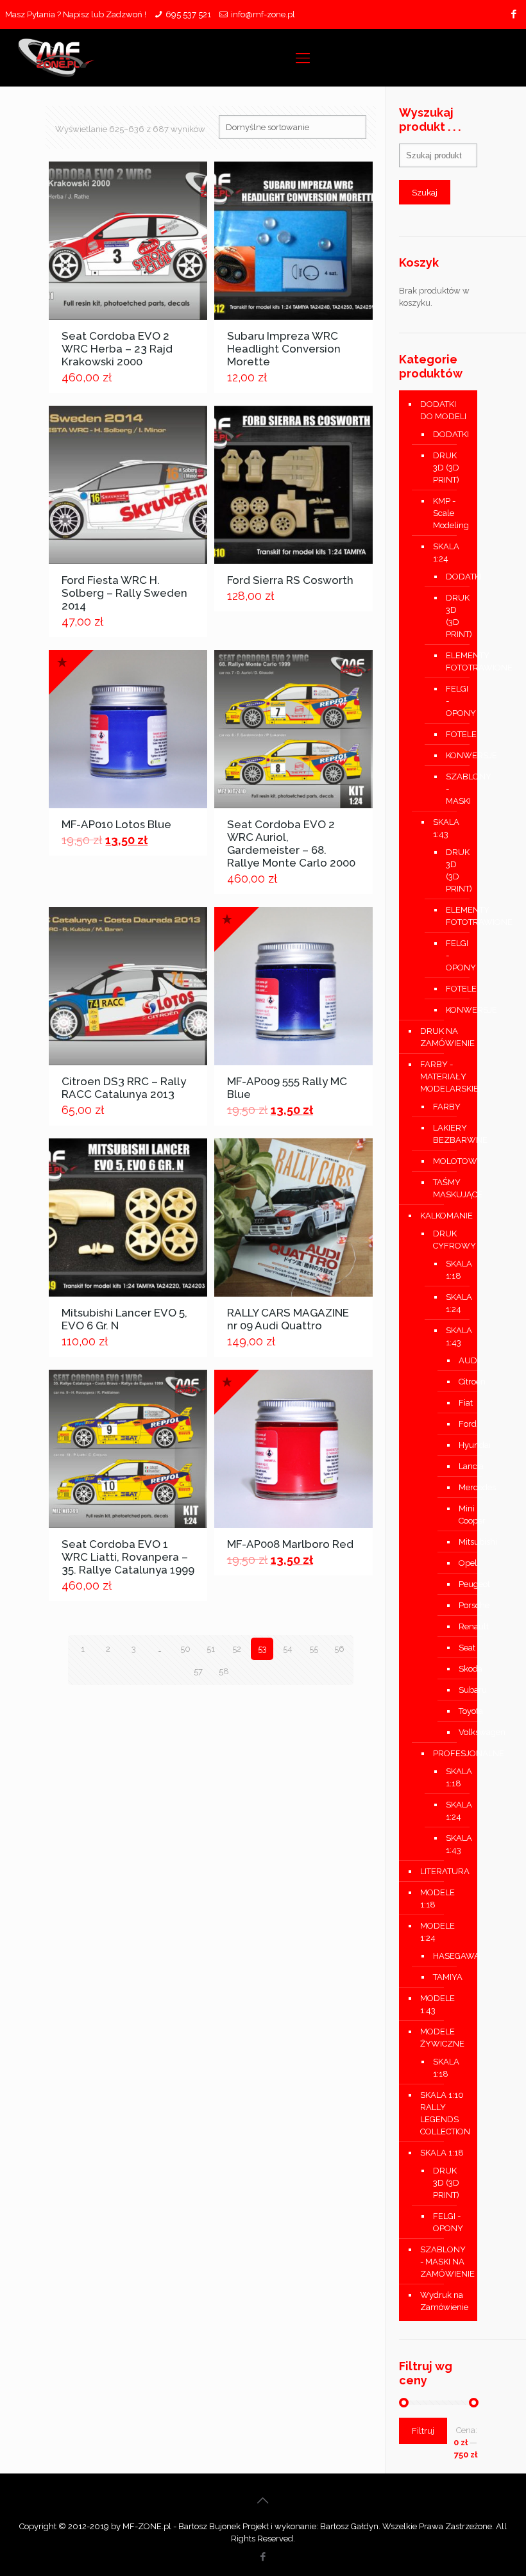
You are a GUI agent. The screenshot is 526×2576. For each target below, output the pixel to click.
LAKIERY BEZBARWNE (449, 1134)
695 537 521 (188, 14)
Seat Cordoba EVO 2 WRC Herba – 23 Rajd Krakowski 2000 (117, 349)
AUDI (458, 1360)
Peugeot (458, 1584)
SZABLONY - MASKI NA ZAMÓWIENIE (445, 2262)
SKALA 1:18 (452, 1270)
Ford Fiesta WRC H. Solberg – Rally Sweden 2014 (124, 593)
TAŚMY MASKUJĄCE (449, 1188)
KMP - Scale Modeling (449, 513)
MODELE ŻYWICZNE (442, 2038)
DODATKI (449, 434)
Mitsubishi (458, 1542)
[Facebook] (514, 14)
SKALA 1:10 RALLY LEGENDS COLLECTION (445, 2113)
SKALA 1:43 (446, 828)
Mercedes (458, 1487)
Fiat (458, 1403)
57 (198, 1671)
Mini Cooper (458, 1515)
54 (288, 1649)
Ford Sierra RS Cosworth (290, 580)
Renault (458, 1626)
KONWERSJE (452, 755)
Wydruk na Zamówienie (444, 2301)
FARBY (447, 1107)
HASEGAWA (449, 1956)
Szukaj (425, 192)
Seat (458, 1648)
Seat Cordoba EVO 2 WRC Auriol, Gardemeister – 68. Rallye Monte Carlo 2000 (291, 843)
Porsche (458, 1605)
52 (237, 1649)
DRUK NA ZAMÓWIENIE (445, 1037)
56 (339, 1649)
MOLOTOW (449, 1161)
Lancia (458, 1466)
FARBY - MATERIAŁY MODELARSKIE (445, 1076)
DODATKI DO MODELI (443, 410)
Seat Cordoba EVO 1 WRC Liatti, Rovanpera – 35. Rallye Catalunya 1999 (128, 1557)
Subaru (458, 1690)
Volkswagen (458, 1732)
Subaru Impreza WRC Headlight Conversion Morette (284, 349)
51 (211, 1649)
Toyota (458, 1711)
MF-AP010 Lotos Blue (116, 824)
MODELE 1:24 (437, 1932)
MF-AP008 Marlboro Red (290, 1544)
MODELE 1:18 (437, 1899)
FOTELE (452, 734)
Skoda (458, 1669)
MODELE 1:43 (437, 2004)
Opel (458, 1563)
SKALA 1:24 (446, 553)
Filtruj (423, 2431)
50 (185, 1649)
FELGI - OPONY (452, 701)
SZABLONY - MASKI (452, 789)
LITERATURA (445, 1871)
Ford (458, 1424)
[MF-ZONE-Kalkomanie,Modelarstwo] (56, 58)
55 (314, 1649)
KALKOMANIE (445, 1216)
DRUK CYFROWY (449, 1240)
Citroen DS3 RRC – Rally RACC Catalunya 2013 (124, 1088)
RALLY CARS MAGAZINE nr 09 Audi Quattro (288, 1319)
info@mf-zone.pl (263, 14)
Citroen (458, 1382)
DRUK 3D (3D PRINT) (446, 468)
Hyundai (458, 1445)
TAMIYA (448, 1977)
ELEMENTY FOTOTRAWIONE (452, 661)
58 (224, 1671)
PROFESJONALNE (449, 1753)
